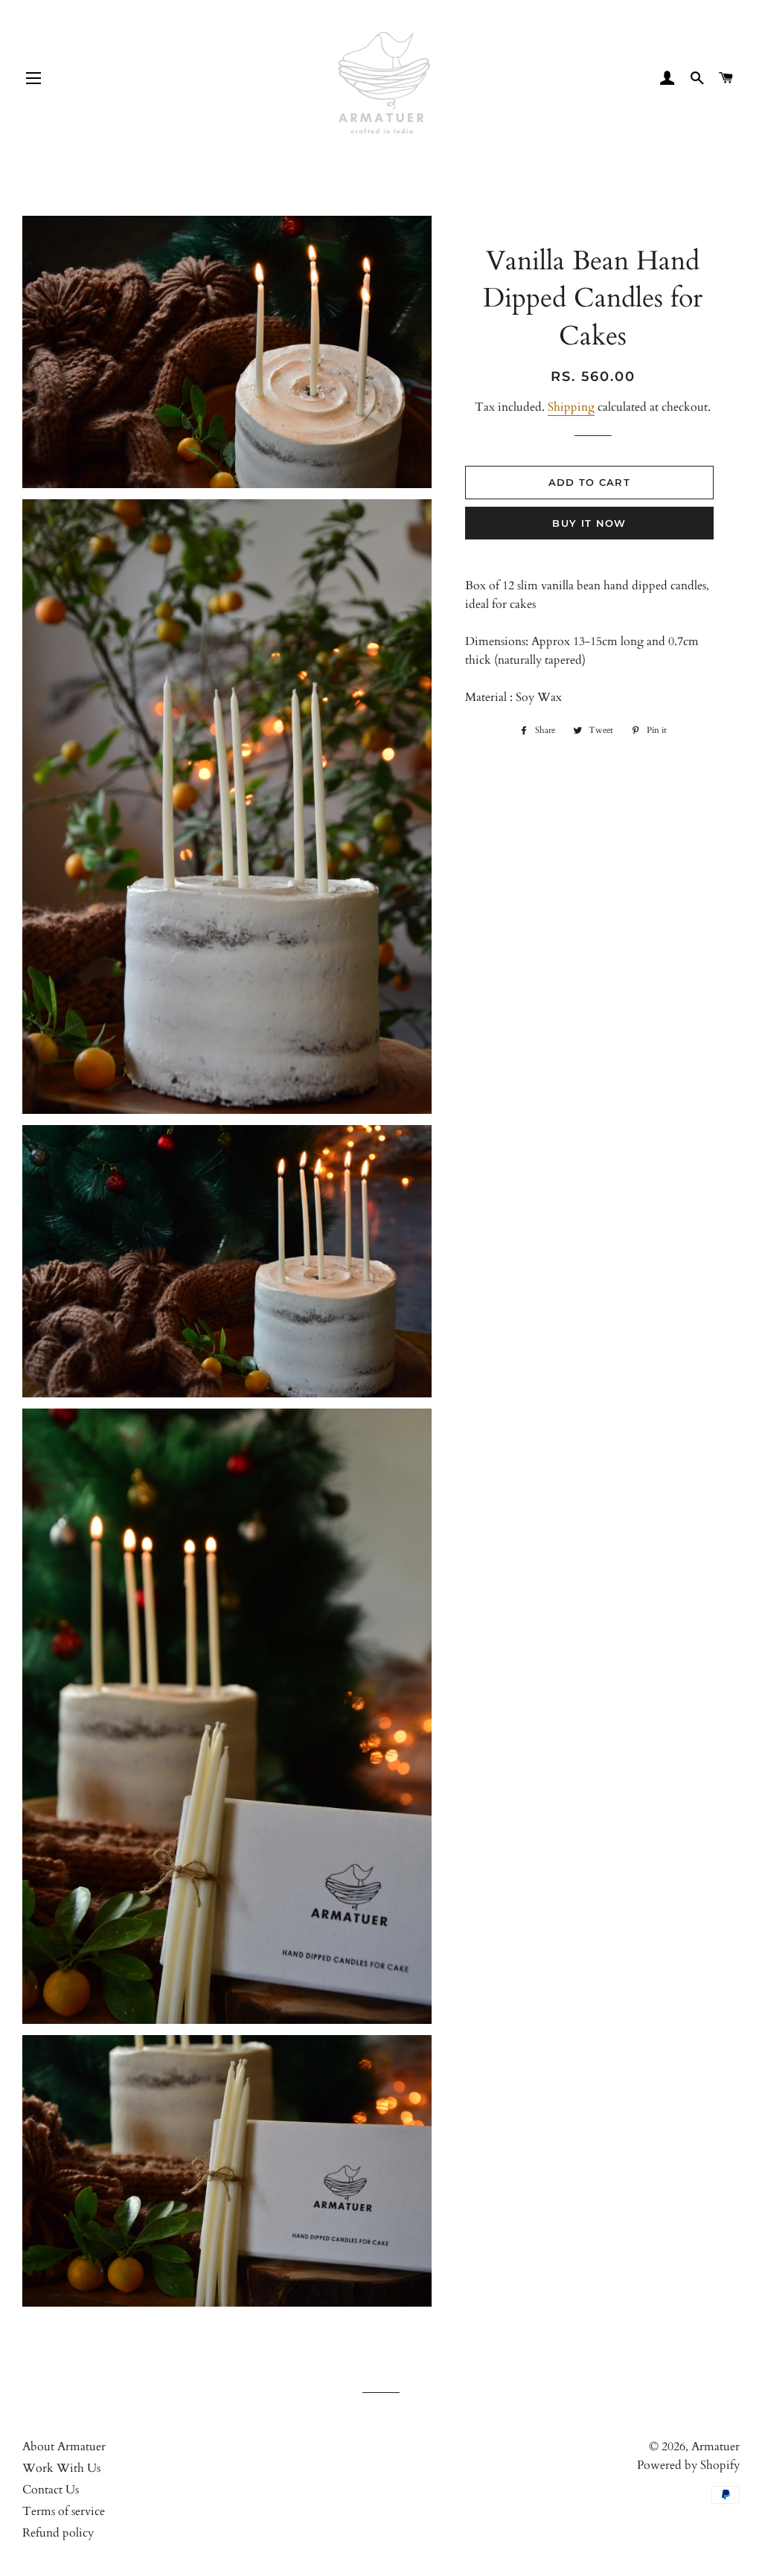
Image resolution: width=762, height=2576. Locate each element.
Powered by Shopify (688, 2465)
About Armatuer (64, 2447)
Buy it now (589, 523)
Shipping (571, 407)
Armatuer (715, 2447)
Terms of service (64, 2511)
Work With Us (61, 2468)
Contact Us (51, 2490)
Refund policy (58, 2533)
